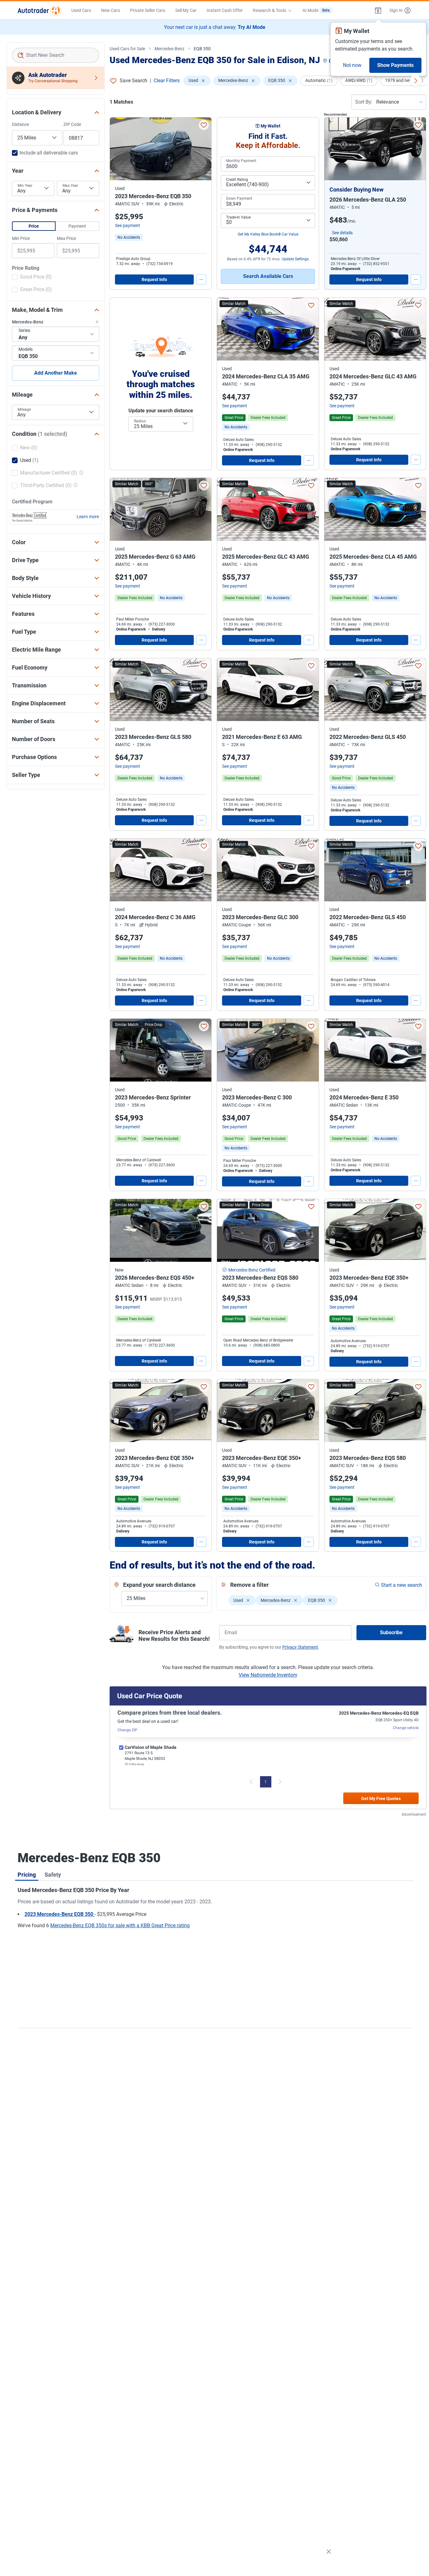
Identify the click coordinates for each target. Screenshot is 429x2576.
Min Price (21, 238)
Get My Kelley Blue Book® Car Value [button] (268, 234)
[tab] (27, 1874)
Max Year (70, 186)
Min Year (25, 186)
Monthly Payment (241, 161)
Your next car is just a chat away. (215, 27)
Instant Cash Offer (225, 10)
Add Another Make (56, 373)
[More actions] (201, 279)
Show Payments (395, 65)
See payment (128, 225)
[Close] (329, 2552)
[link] (129, 237)
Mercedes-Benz (169, 49)
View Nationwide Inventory (268, 1675)
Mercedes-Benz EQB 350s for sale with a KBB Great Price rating (120, 1925)
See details (342, 233)
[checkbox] (32, 278)
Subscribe (391, 1632)
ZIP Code (72, 124)
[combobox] (56, 55)
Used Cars (81, 10)
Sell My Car (186, 10)
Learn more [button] (88, 517)
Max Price (66, 238)
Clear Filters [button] (167, 81)
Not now (352, 65)
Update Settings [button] (295, 259)
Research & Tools (269, 10)
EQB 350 (202, 49)
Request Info (154, 279)
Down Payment (239, 198)
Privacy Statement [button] (300, 1647)
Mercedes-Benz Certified (252, 1270)
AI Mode (316, 10)
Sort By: (364, 102)
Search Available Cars (268, 276)
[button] (378, 10)
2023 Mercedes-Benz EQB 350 (60, 1914)
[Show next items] (415, 81)
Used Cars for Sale (127, 49)
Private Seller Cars (148, 10)
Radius (140, 421)
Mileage (24, 409)
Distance (20, 124)
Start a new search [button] (402, 1585)
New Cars (111, 10)
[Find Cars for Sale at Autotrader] (39, 10)
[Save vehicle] (204, 125)
